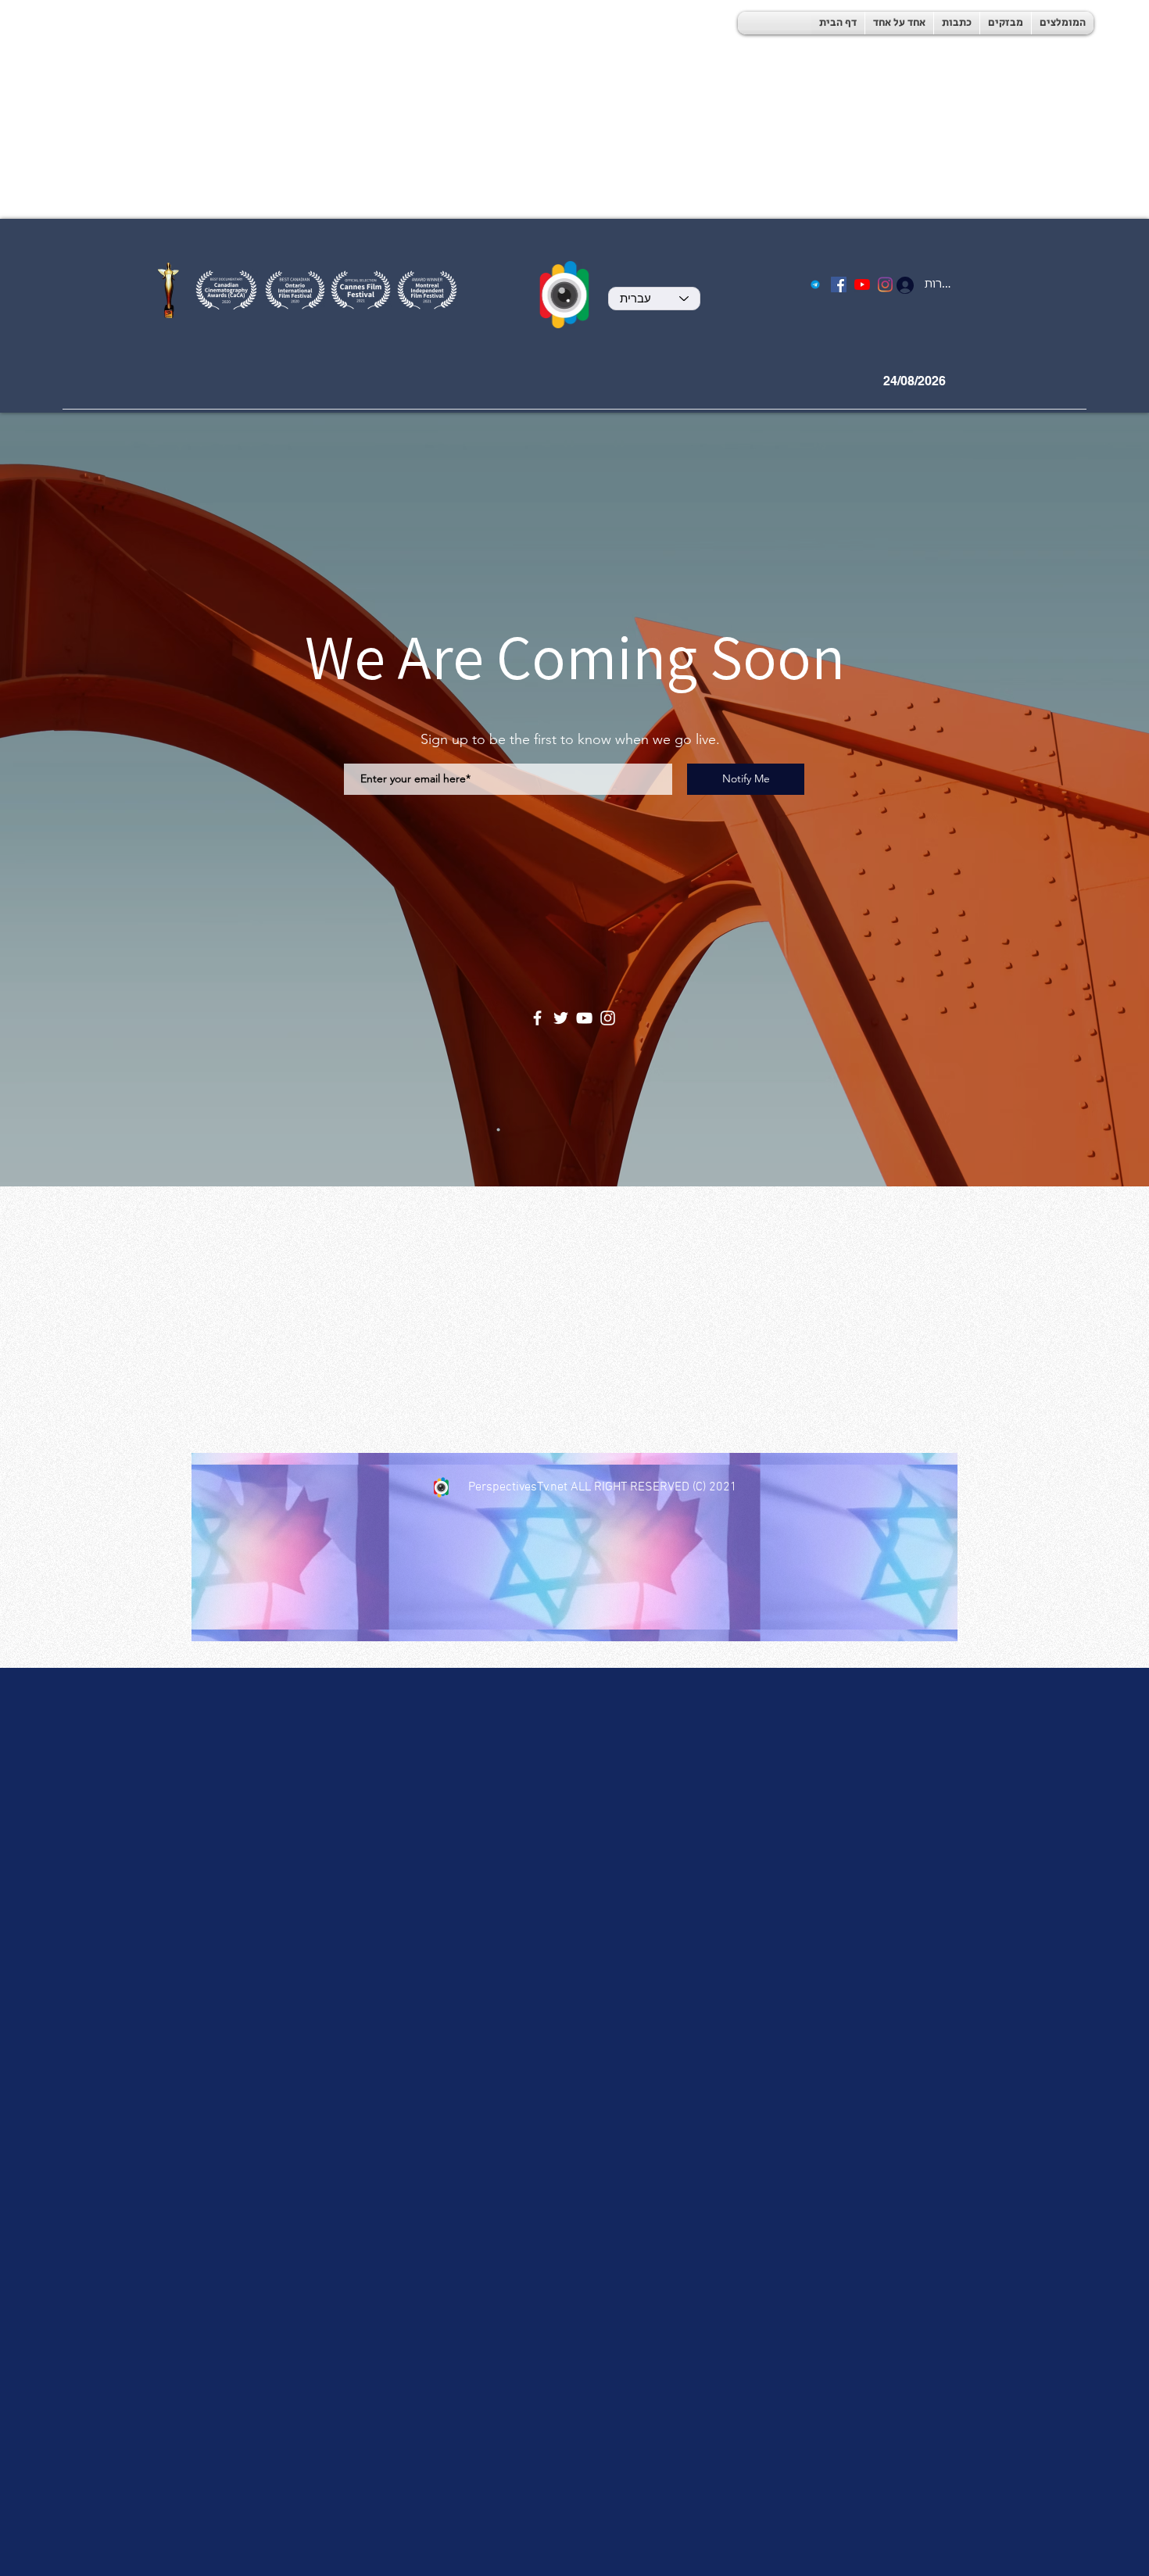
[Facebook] (839, 284)
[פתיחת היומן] (972, 381)
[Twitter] (561, 1018)
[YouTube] (862, 284)
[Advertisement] (469, 109)
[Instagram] (608, 1018)
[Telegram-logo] (815, 284)
